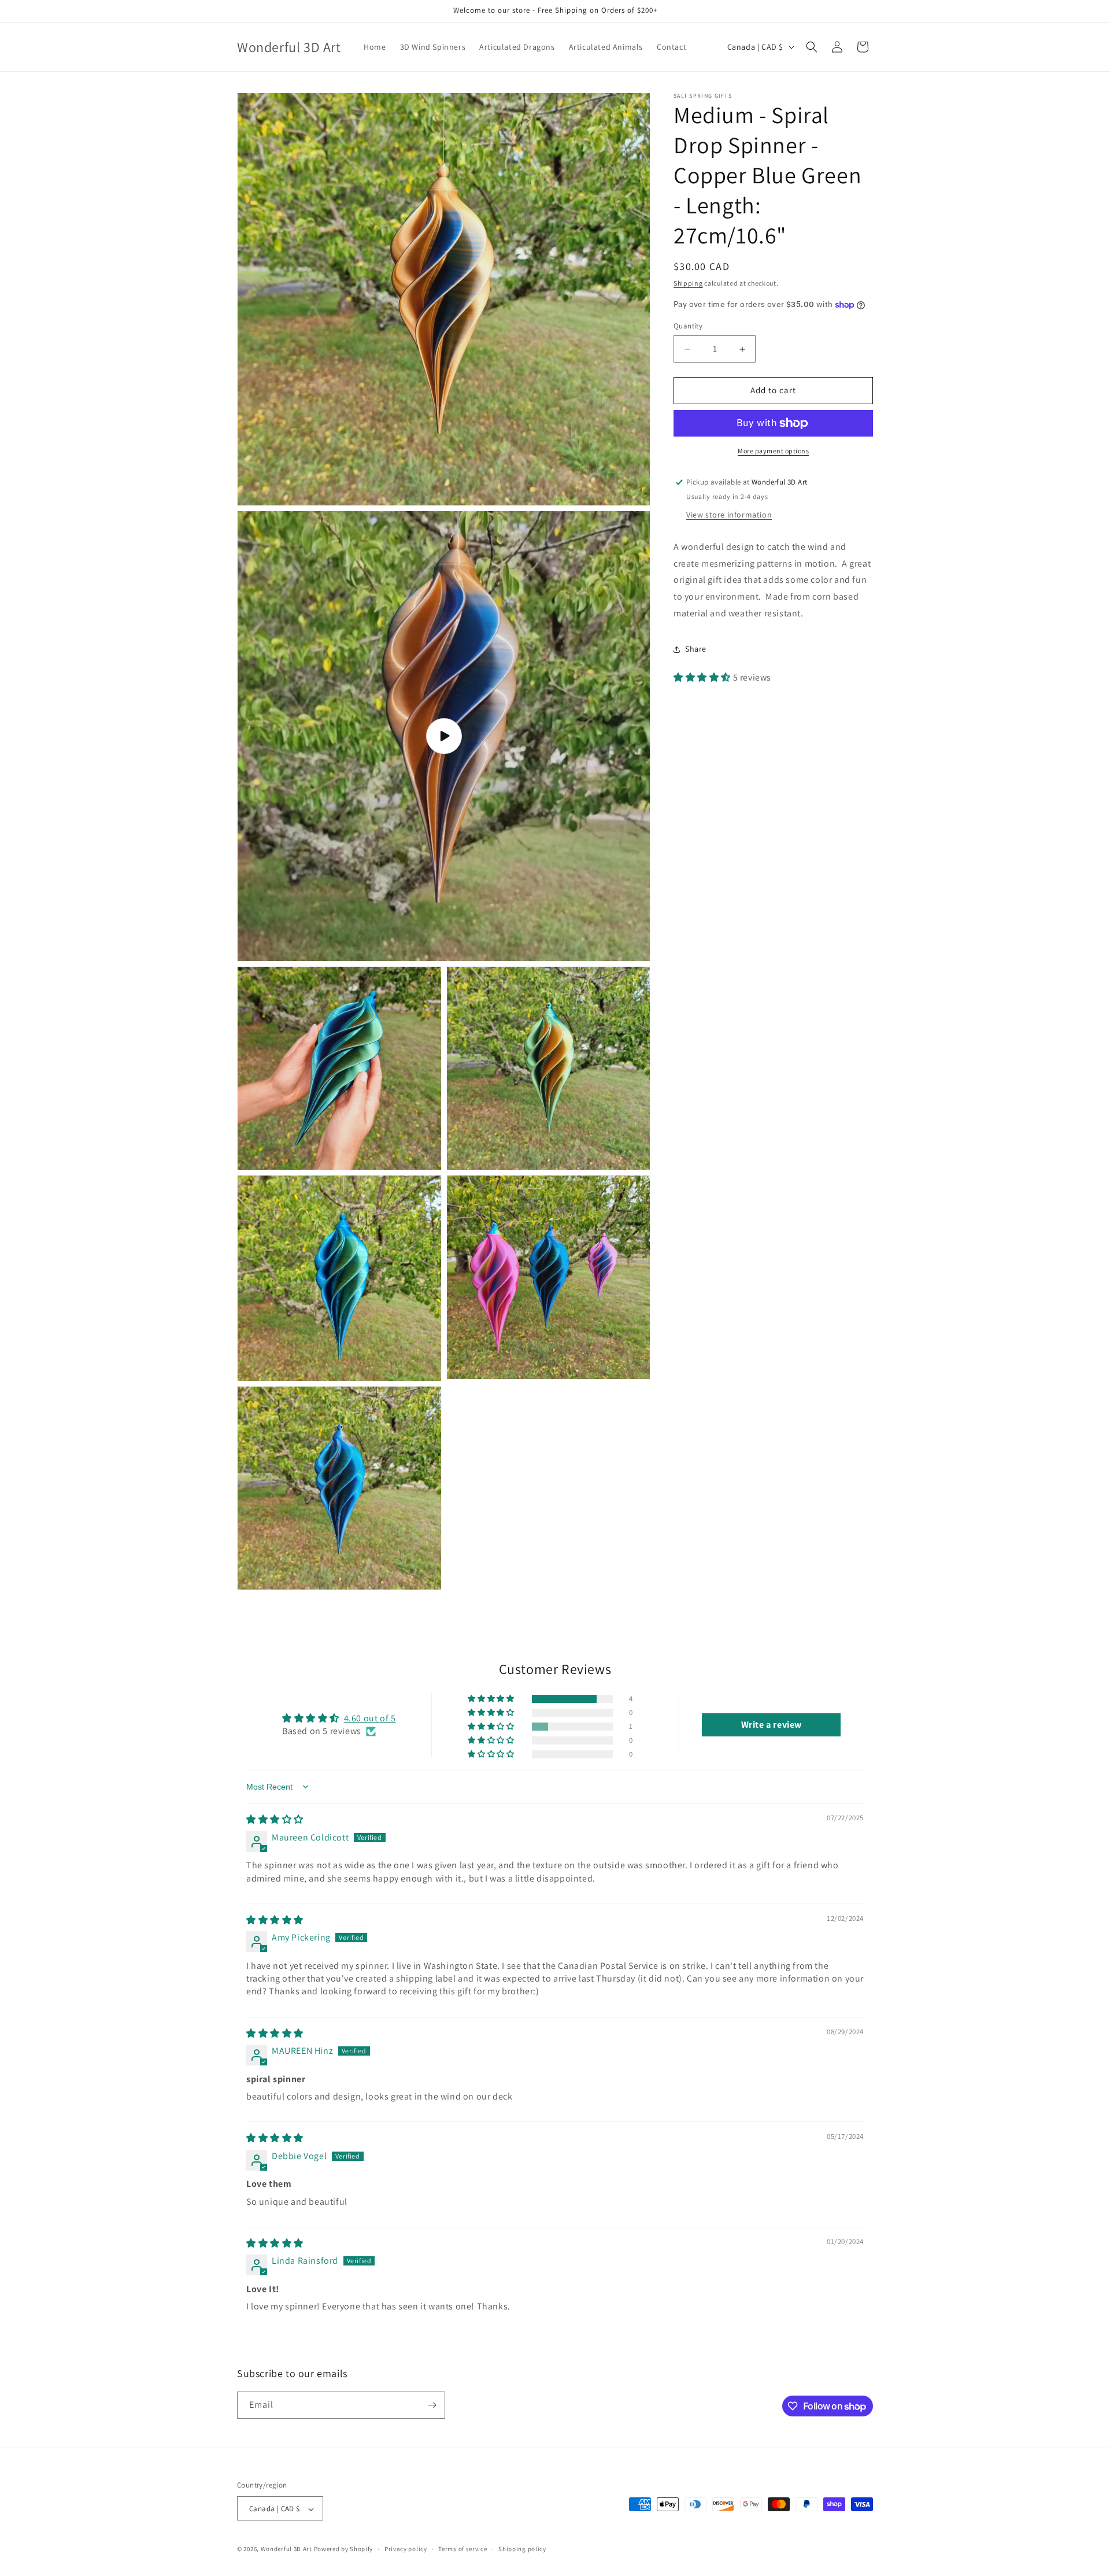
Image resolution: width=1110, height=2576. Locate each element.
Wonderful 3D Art (286, 2549)
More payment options (773, 451)
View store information (729, 515)
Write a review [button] (772, 1725)
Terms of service (462, 2549)
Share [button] (696, 649)
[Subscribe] (432, 2405)
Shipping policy (522, 2549)
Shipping (688, 283)
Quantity (688, 326)
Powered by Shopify (344, 2549)
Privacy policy (406, 2549)
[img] (275, 1819)
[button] (812, 47)
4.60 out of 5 (370, 1718)
